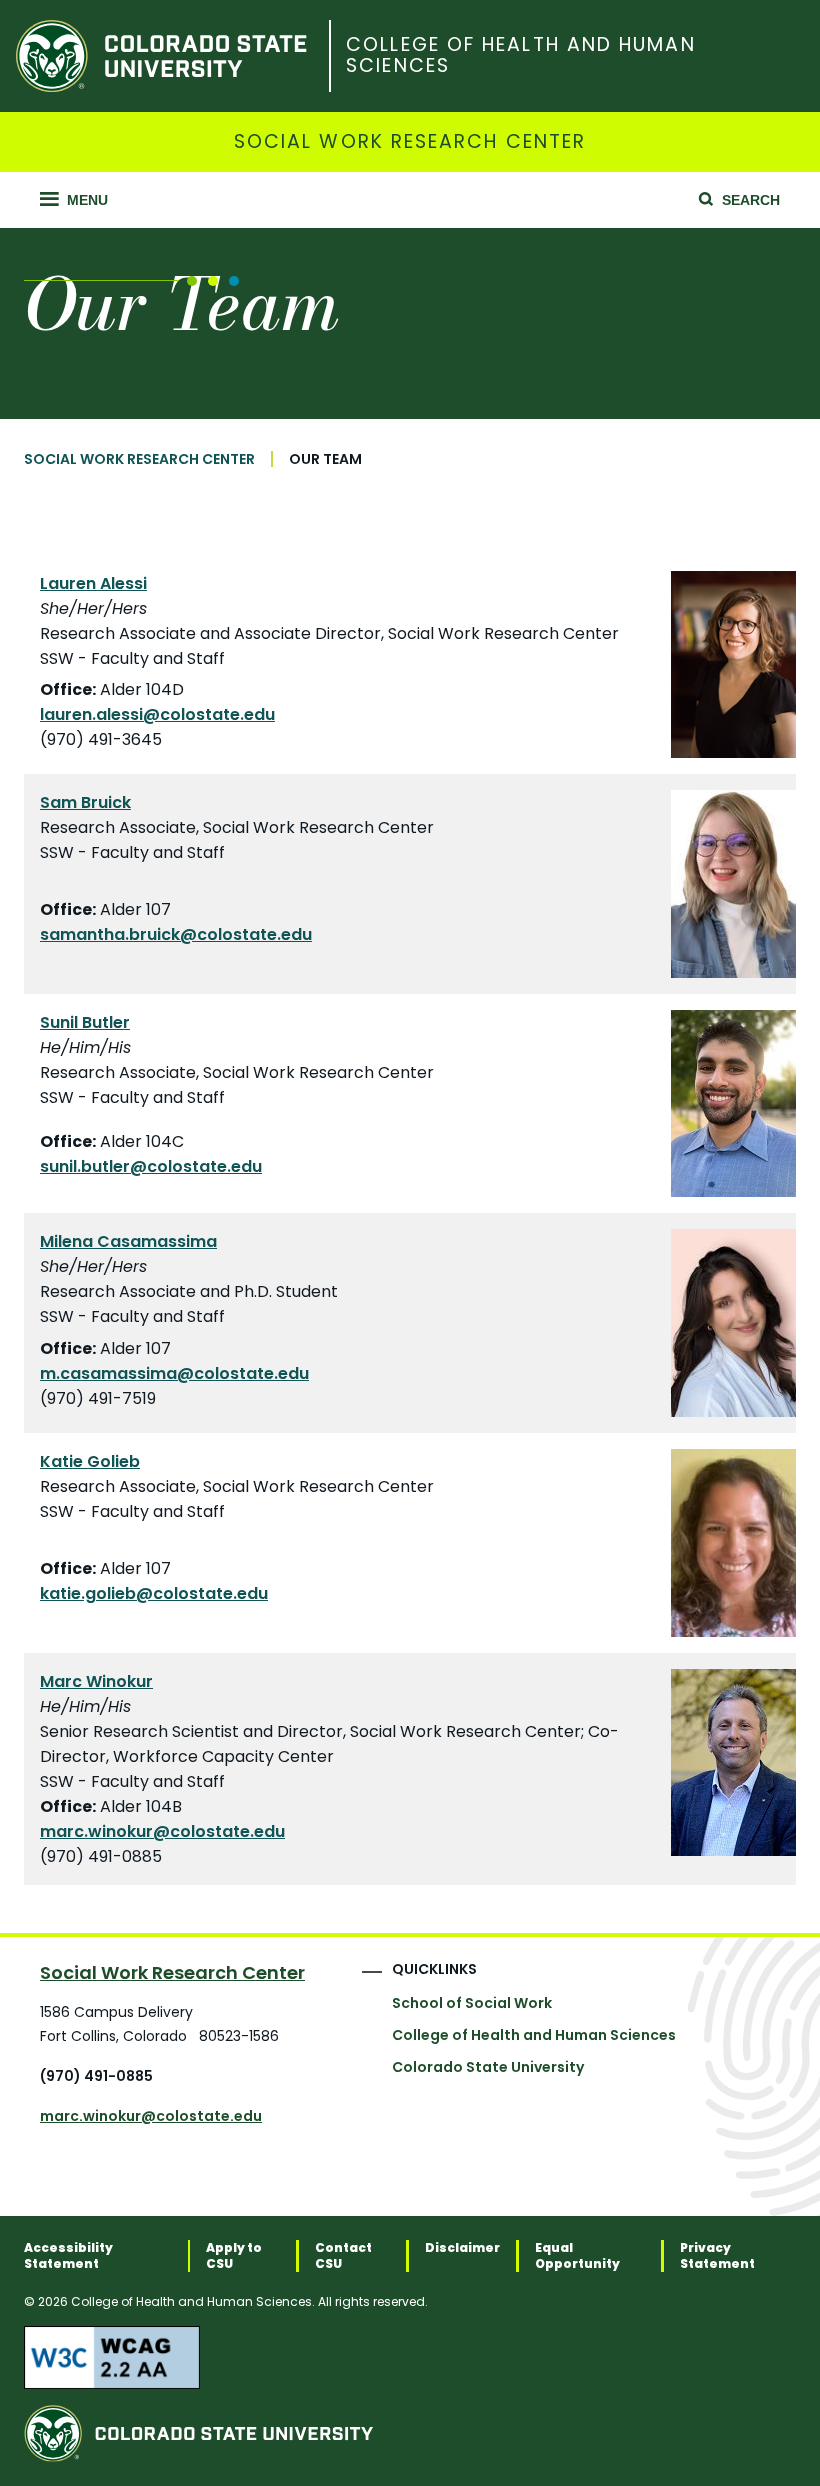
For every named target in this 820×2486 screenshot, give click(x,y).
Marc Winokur (96, 1681)
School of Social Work (472, 2003)
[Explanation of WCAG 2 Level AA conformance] (410, 2357)
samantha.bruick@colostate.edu (176, 934)
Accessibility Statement (68, 2256)
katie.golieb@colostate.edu (154, 1593)
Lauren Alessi (93, 583)
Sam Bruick (85, 802)
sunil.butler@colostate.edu (151, 1166)
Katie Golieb (90, 1461)
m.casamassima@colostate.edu (174, 1373)
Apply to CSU (234, 2256)
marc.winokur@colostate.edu (162, 1831)
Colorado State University (488, 2067)
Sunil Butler (85, 1022)
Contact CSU (343, 2256)
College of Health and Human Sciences (520, 56)
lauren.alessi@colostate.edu (157, 714)
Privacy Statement (717, 2256)
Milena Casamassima (128, 1241)
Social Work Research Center (410, 142)
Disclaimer (462, 2248)
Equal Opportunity (577, 2256)
